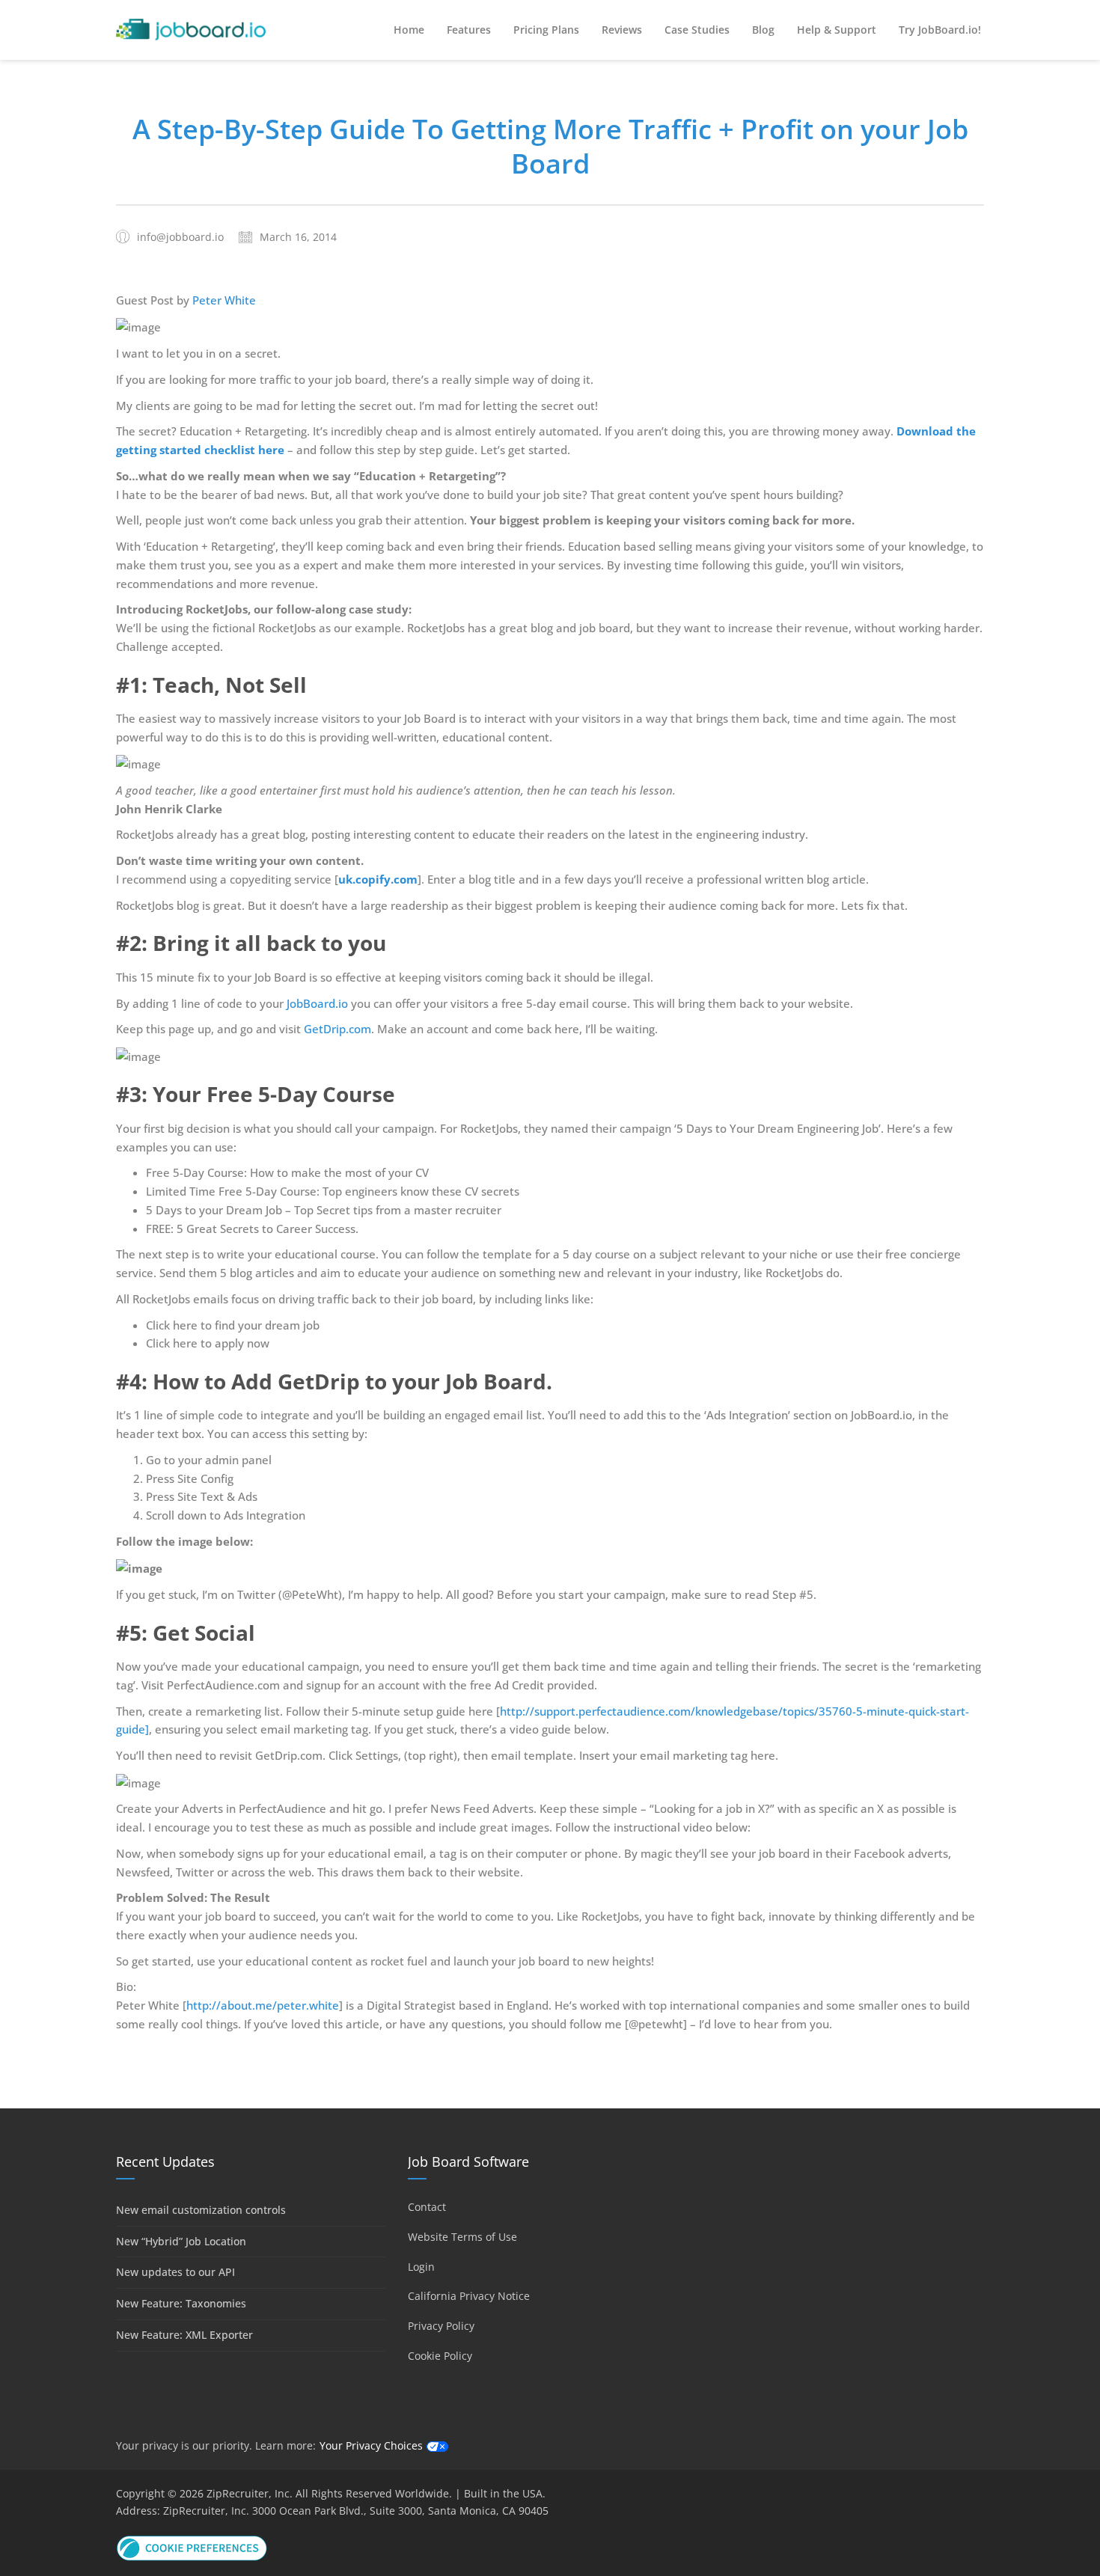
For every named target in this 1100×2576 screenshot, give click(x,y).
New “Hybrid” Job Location (181, 2241)
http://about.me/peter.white (263, 2005)
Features (469, 30)
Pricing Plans (546, 30)
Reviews (622, 30)
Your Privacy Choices (371, 2445)
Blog (763, 30)
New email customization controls (201, 2210)
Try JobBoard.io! (940, 30)
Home (409, 30)
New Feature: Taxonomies (181, 2303)
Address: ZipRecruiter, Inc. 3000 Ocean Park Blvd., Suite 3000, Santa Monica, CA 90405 (332, 2511)
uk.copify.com (378, 879)
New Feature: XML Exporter (184, 2335)
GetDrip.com (337, 1029)
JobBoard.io (317, 1003)
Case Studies (697, 30)
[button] (192, 2546)
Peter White (224, 300)
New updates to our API (175, 2272)
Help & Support (837, 30)
